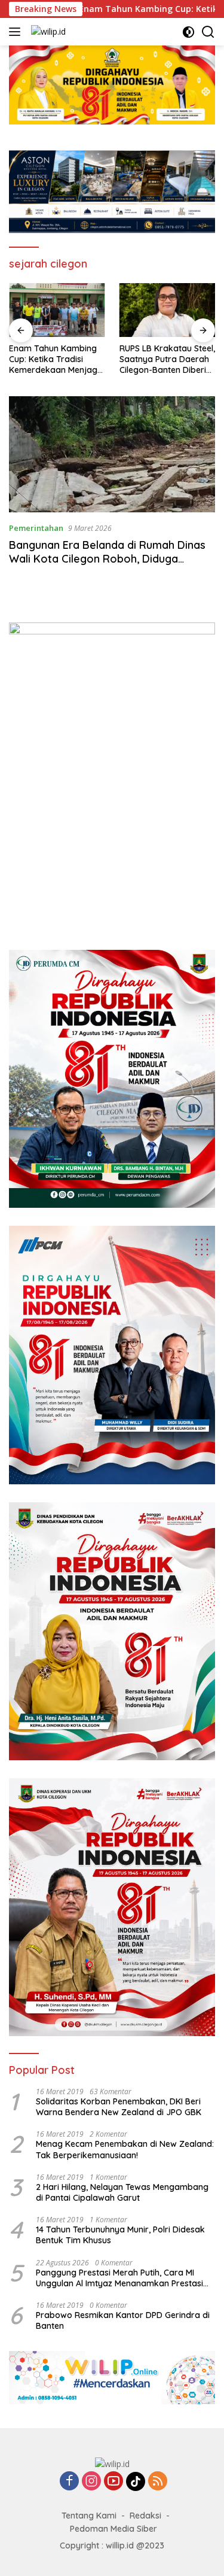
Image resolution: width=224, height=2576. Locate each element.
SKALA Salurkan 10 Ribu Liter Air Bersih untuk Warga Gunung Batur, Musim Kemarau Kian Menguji (166, 359)
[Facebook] (69, 2482)
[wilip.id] (47, 31)
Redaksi (145, 2516)
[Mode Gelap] (188, 32)
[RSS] (158, 2482)
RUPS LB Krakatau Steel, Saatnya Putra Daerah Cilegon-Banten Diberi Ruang (57, 359)
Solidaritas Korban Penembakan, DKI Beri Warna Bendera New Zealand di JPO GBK (119, 2107)
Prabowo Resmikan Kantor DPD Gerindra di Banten (123, 2320)
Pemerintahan (36, 528)
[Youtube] (113, 2482)
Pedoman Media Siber (113, 2529)
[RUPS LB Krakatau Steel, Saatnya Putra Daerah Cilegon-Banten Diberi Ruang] (57, 310)
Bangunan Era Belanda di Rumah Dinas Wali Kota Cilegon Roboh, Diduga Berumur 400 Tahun (107, 559)
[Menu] (17, 32)
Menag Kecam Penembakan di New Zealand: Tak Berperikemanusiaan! (125, 2149)
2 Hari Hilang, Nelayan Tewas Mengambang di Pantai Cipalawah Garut (122, 2192)
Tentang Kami (89, 2516)
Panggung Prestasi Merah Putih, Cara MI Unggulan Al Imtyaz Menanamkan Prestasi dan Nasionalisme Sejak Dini (119, 2278)
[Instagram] (91, 2482)
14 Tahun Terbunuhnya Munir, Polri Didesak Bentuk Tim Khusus (120, 2235)
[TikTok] (136, 2481)
